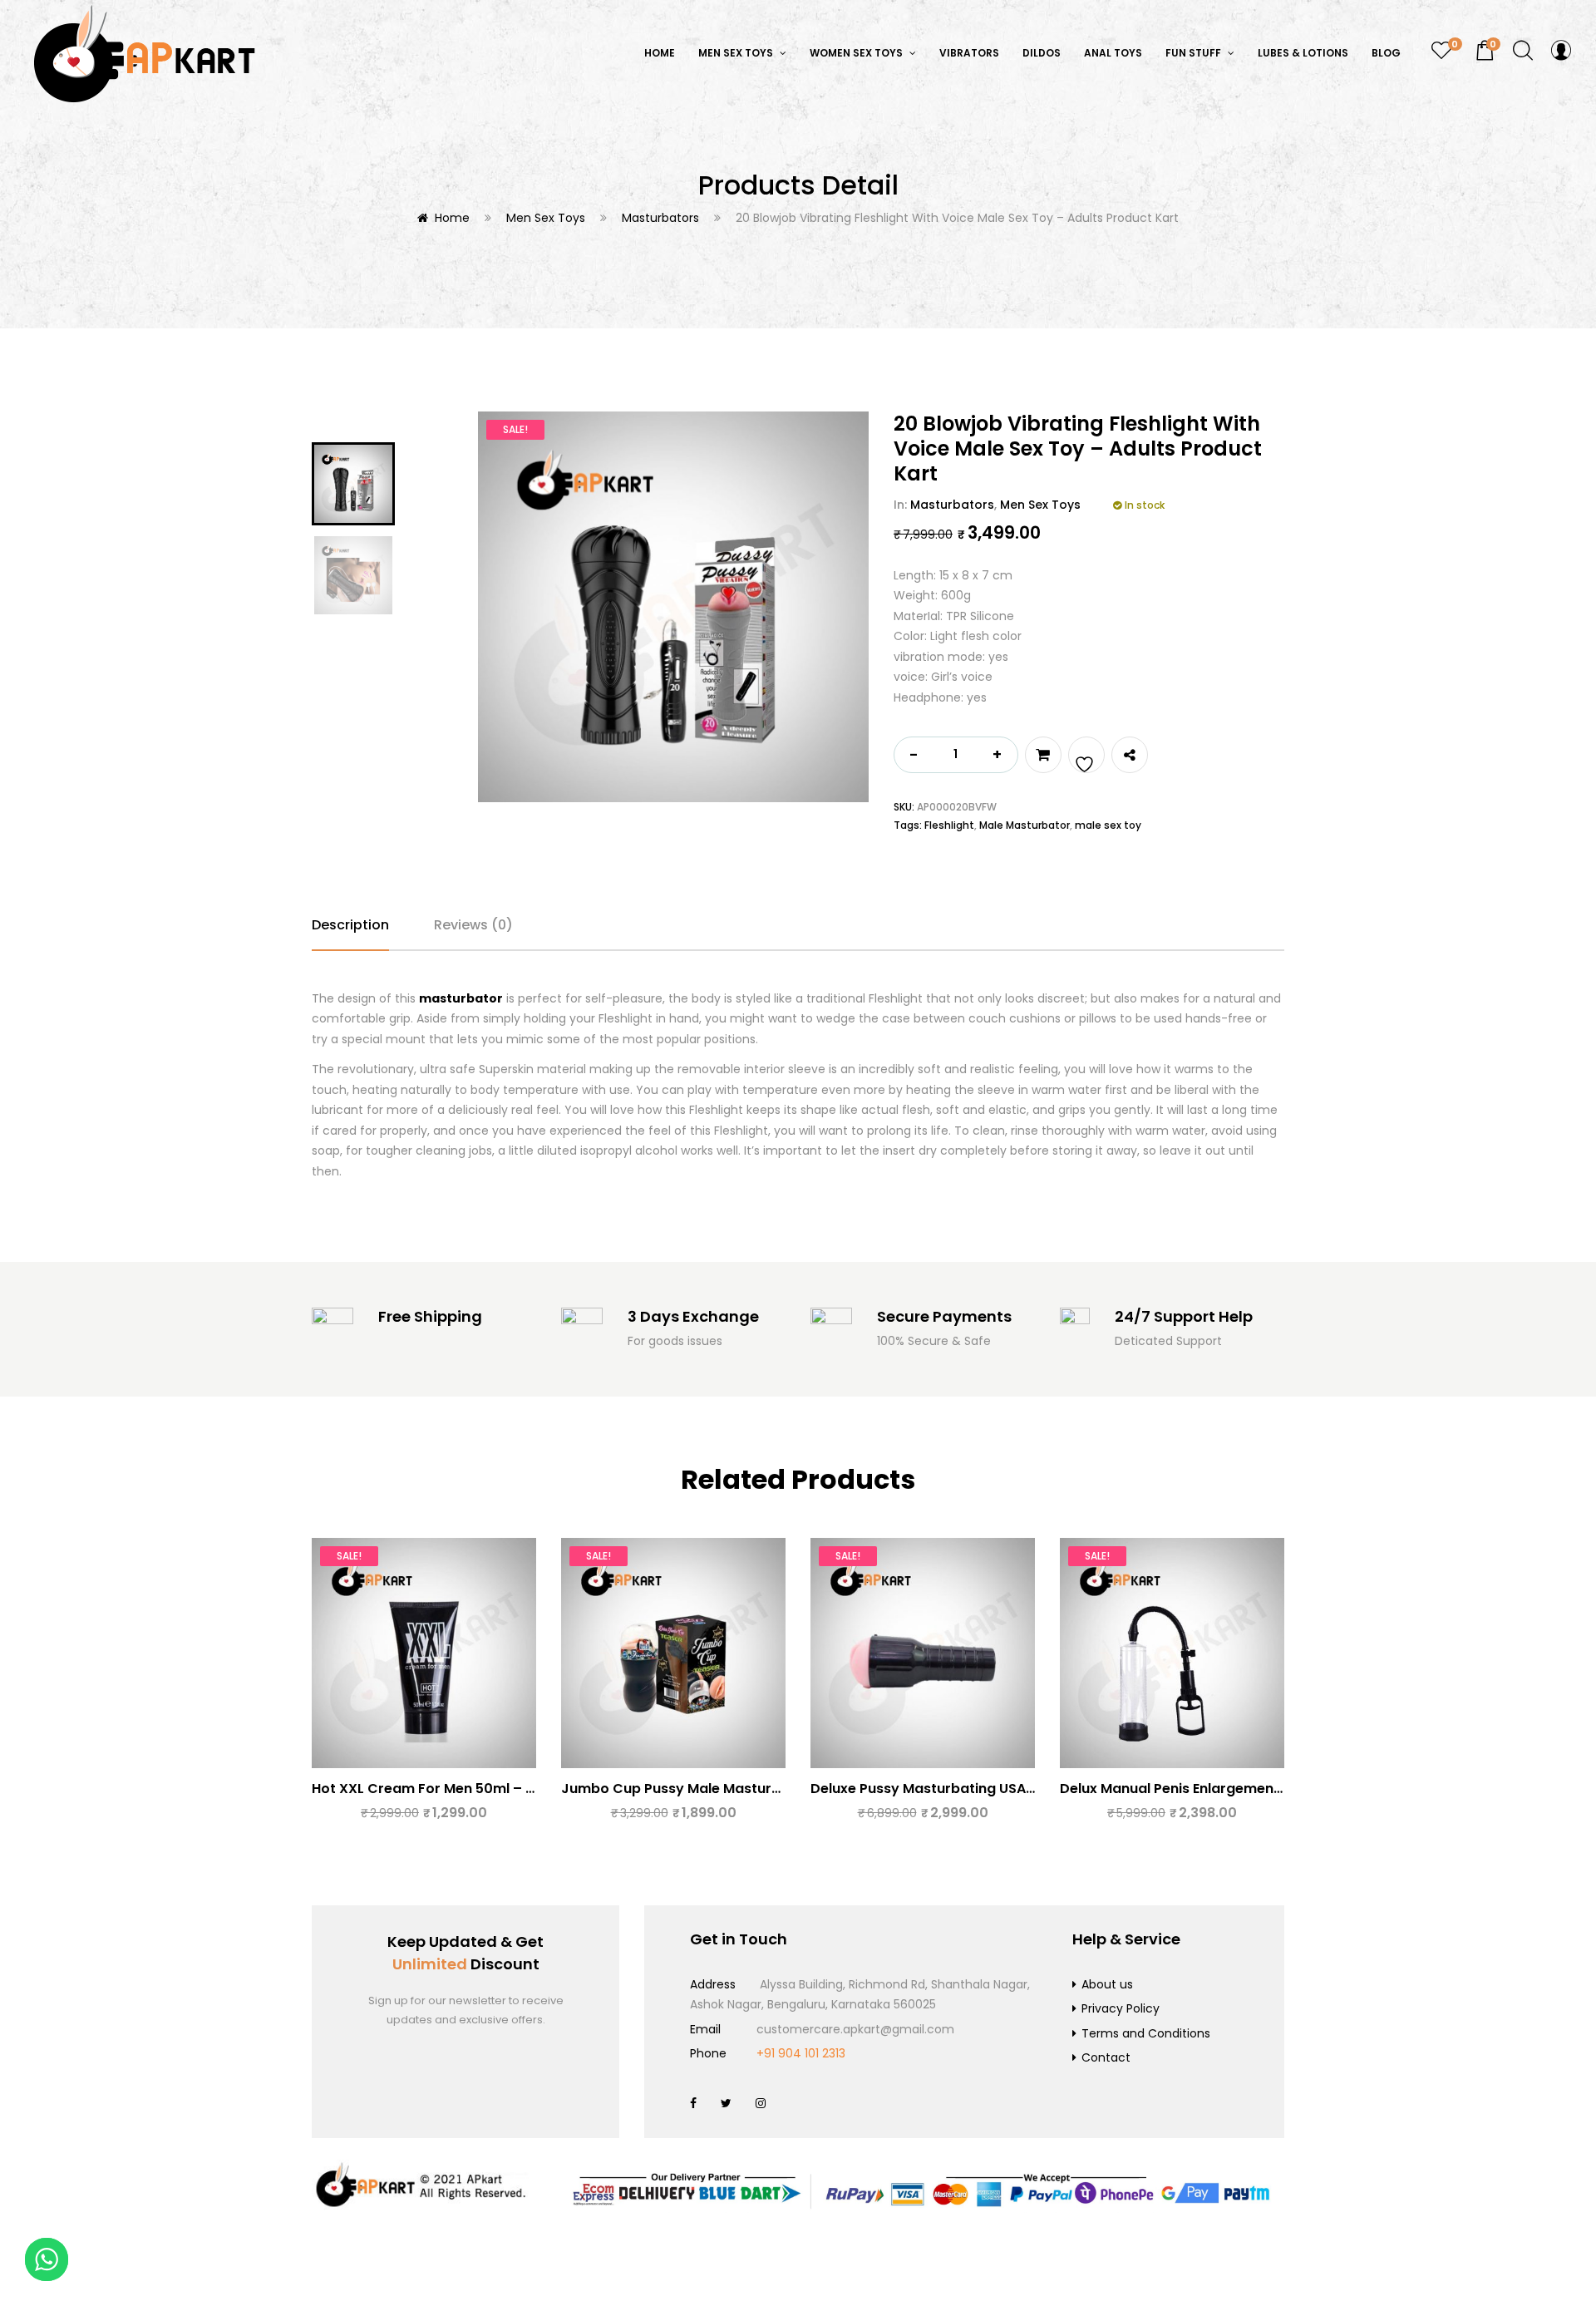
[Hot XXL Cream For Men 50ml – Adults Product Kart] (424, 1653)
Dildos (1042, 53)
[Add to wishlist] (1086, 755)
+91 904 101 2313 (801, 2053)
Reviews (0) (473, 925)
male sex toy (1108, 825)
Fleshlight (949, 825)
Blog (1386, 53)
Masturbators (660, 218)
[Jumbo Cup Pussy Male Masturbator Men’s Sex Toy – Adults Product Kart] (673, 1653)
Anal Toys (1113, 53)
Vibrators (969, 53)
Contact (1106, 2057)
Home (660, 53)
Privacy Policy (1121, 2008)
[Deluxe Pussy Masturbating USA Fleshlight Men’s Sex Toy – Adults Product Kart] (923, 1653)
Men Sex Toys (737, 53)
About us (1107, 1984)
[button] (1485, 51)
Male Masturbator (1025, 825)
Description (350, 925)
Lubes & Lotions (1303, 53)
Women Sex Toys (857, 53)
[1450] (1043, 755)
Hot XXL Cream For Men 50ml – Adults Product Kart (486, 1789)
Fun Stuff (1195, 53)
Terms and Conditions (1146, 2033)
